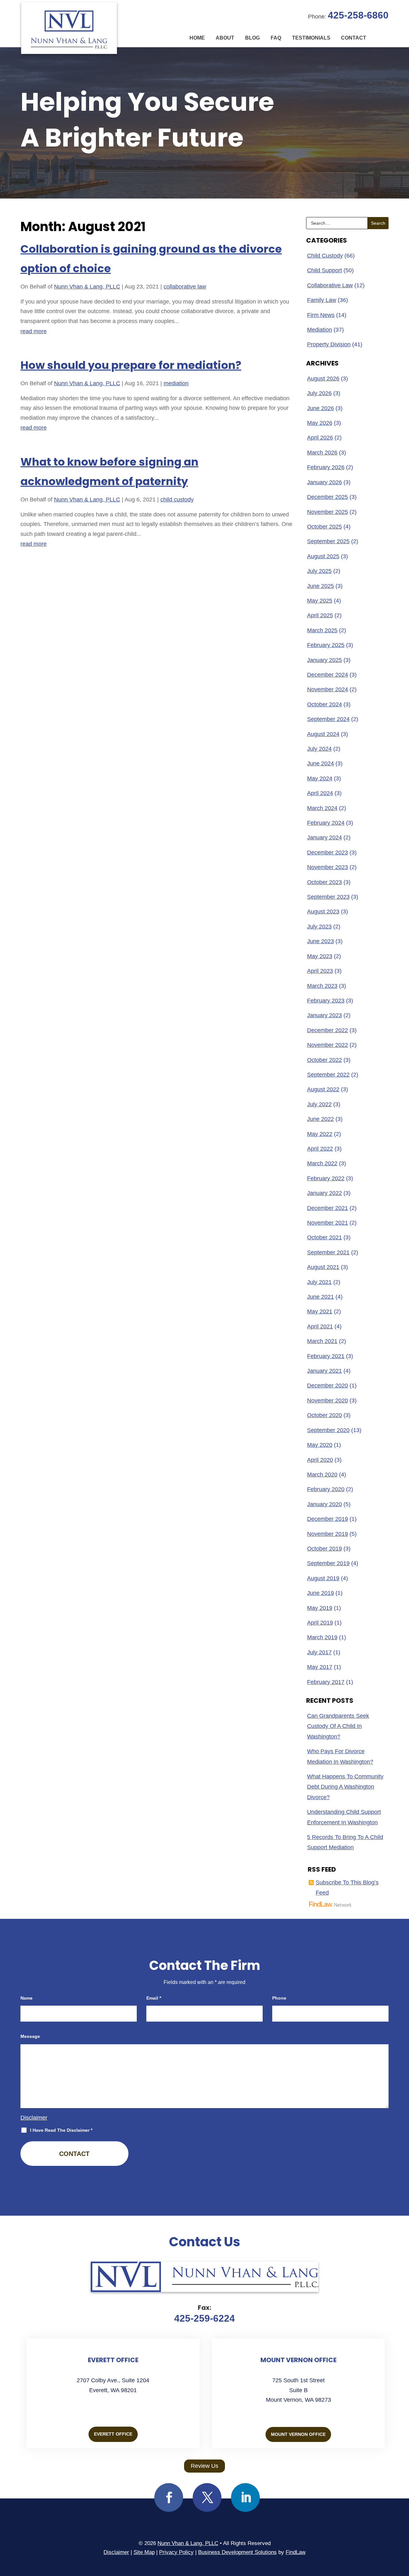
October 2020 (324, 1415)
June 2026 (320, 408)
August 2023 (323, 912)
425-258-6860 (358, 15)
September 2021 (328, 1252)
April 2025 (320, 615)
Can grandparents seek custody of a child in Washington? (338, 1726)
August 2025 (323, 556)
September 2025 (328, 541)
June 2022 (320, 1119)
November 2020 (328, 1401)
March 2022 (322, 1163)
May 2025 (320, 601)
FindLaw (296, 2552)
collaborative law (185, 287)
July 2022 (319, 1104)
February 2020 (326, 1489)
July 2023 (319, 927)
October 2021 (324, 1237)
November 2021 (328, 1223)
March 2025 (322, 630)
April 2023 (320, 971)
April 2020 (320, 1460)
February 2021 (326, 1356)
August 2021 (323, 1267)
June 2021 (320, 1297)
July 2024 (319, 749)
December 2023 (328, 852)
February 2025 (326, 645)
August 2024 (323, 734)
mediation (176, 383)
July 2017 (319, 1652)
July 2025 (319, 571)
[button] (403, 2530)
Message (30, 2036)
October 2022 (324, 1060)
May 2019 (320, 1608)
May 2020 (320, 1445)
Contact (354, 38)
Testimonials (311, 38)
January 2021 (324, 1371)
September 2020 (328, 1430)
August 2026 (323, 379)
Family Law (322, 300)
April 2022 (320, 1149)
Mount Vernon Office (298, 2434)
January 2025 (324, 660)
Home (197, 38)
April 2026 (320, 438)
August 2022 (323, 1089)
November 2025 (328, 512)
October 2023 (324, 882)
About (225, 38)
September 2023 (328, 897)
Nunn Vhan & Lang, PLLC (87, 287)
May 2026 (320, 423)
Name (27, 1998)
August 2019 (323, 1578)
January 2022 (324, 1193)
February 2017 (326, 1682)
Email (154, 1998)
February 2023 (326, 1001)
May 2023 (320, 956)
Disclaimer (34, 2118)
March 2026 (322, 453)
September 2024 (328, 719)
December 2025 (328, 497)
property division (329, 344)
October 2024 (324, 704)
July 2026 (319, 393)
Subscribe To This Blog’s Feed (347, 1888)
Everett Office (113, 2434)
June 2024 (320, 763)
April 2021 (320, 1326)
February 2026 (326, 467)
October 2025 (324, 527)
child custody (177, 499)
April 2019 (320, 1623)
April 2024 (320, 793)
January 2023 (324, 1015)
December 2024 (328, 675)
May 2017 (320, 1667)
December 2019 (328, 1519)
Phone (279, 1998)
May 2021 (320, 1311)
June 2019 (320, 1593)
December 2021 (328, 1208)
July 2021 (319, 1282)
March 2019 (322, 1637)
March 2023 (322, 986)
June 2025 (320, 586)
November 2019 (328, 1534)
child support (324, 270)
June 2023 (320, 941)
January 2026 (324, 482)
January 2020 (324, 1504)
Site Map (144, 2552)
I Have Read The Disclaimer (61, 2130)
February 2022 (326, 1178)
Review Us (204, 2466)
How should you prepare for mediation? (131, 365)
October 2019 (324, 1549)
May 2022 (320, 1134)
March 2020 (322, 1475)
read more (34, 331)
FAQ (276, 38)
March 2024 (322, 808)
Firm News (321, 315)
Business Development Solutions (237, 2552)
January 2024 (324, 837)
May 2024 (320, 778)
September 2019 (328, 1563)
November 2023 (328, 867)
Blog (252, 38)
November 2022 (328, 1045)
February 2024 (326, 823)
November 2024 (328, 689)
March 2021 (322, 1341)
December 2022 (328, 1030)
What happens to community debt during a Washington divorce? (345, 1787)
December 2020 (328, 1386)
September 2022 (328, 1075)
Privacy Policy (176, 2552)
